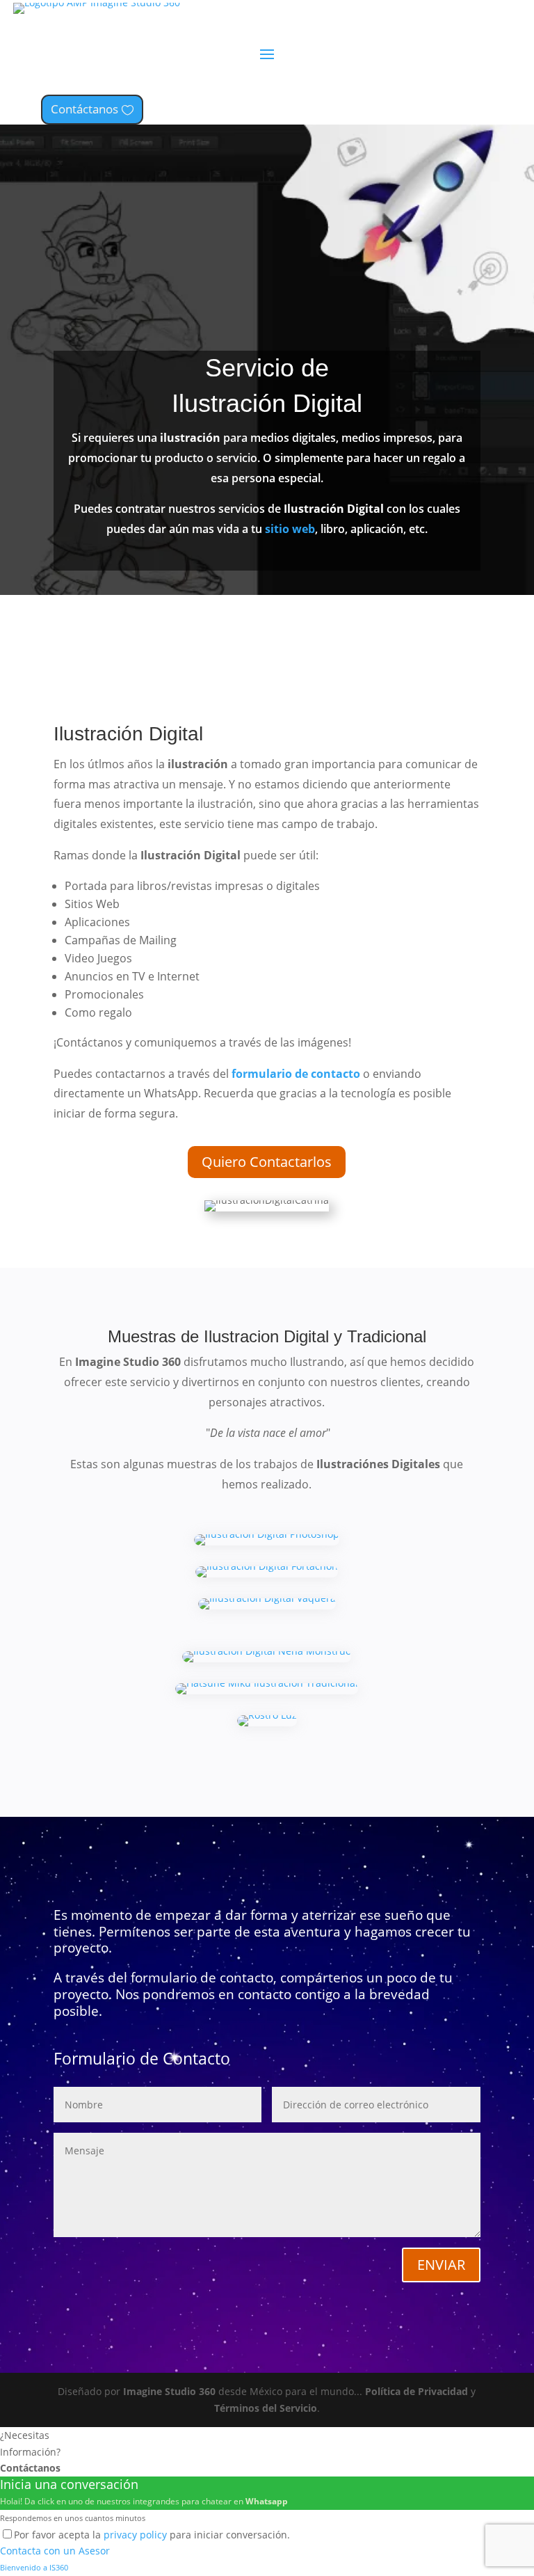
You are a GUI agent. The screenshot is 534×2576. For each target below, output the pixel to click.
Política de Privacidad (416, 2391)
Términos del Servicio (266, 2408)
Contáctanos (84, 109)
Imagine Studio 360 (169, 2391)
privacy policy (135, 2535)
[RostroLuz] (267, 1723)
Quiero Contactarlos (267, 1162)
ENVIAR (441, 2265)
